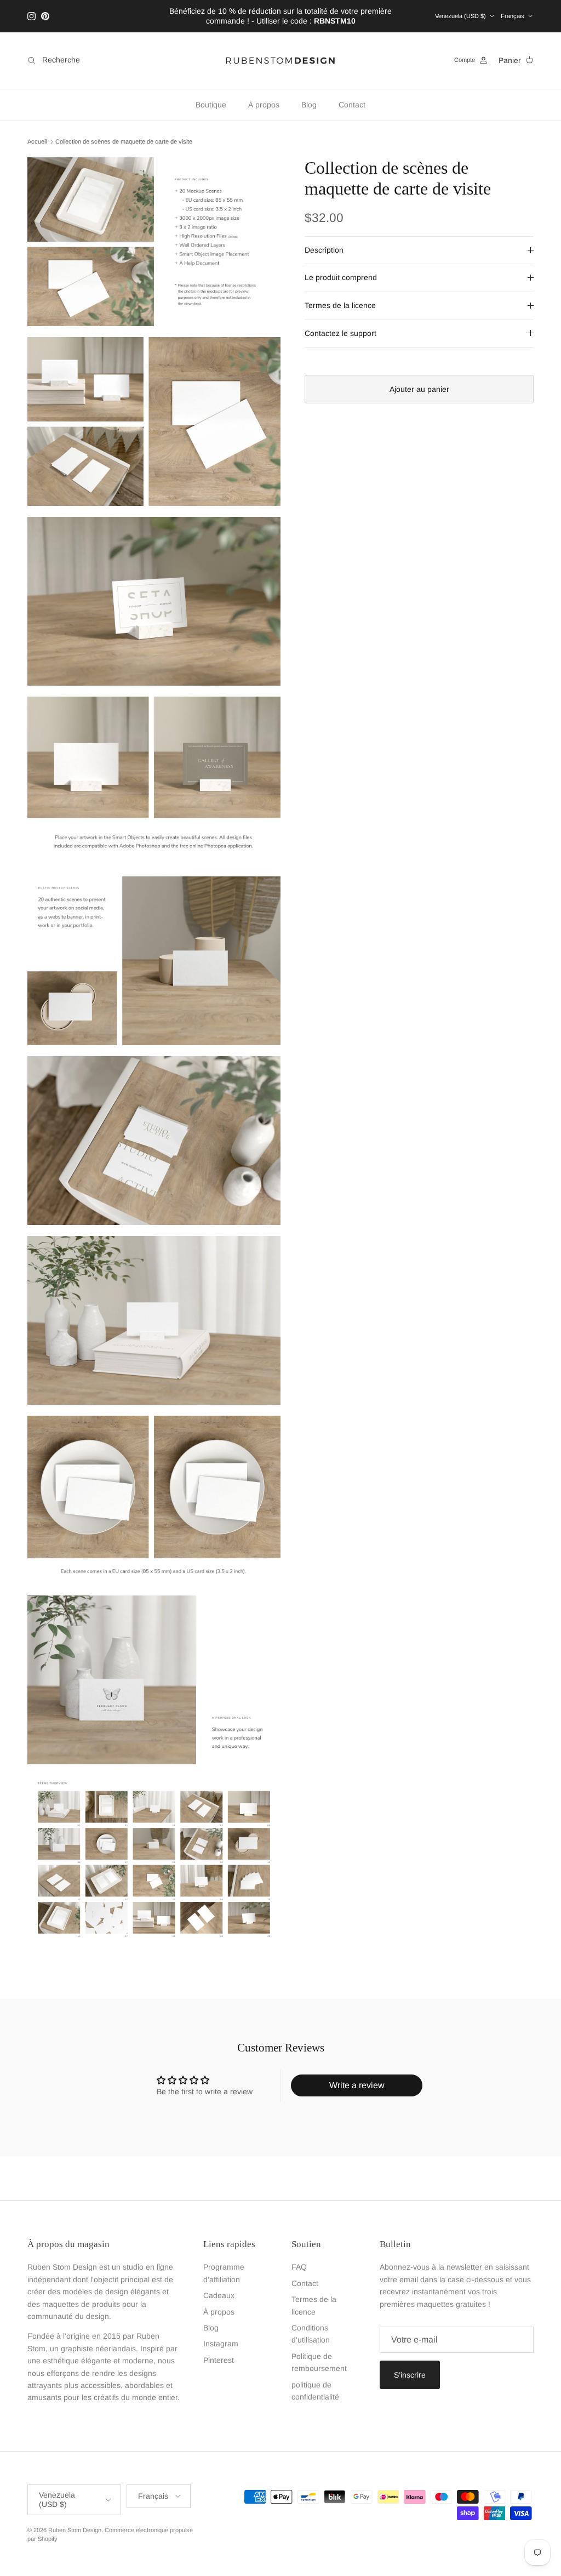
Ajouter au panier (419, 389)
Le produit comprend (341, 277)
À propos (264, 105)
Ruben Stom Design (75, 2530)
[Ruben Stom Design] (280, 61)
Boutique (211, 105)
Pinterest (219, 2360)
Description (324, 250)
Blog (309, 105)
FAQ (299, 2267)
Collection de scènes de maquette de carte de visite (124, 141)
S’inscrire (410, 2375)
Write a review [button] (357, 2085)
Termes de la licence (340, 305)
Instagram (221, 2344)
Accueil (37, 141)
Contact (352, 105)
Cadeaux (219, 2295)
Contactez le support (340, 333)
